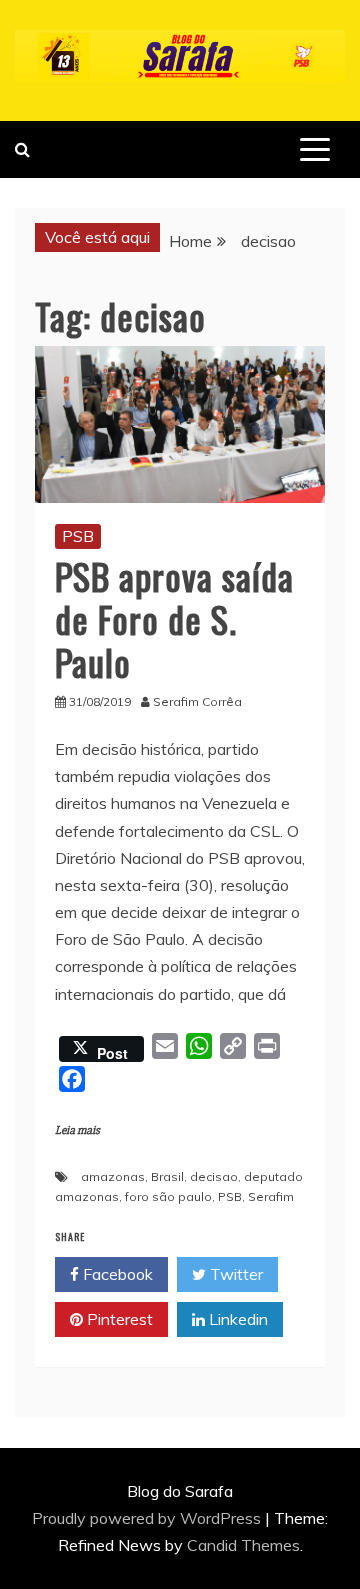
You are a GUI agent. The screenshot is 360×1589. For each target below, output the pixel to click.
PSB (78, 536)
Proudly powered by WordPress (148, 1518)
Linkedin (236, 1319)
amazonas (113, 1176)
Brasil (167, 1176)
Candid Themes (243, 1545)
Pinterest (118, 1319)
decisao (214, 1176)
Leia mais (77, 1130)
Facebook (116, 1274)
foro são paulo (168, 1196)
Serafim (271, 1196)
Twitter (234, 1274)
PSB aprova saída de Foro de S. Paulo (174, 618)
